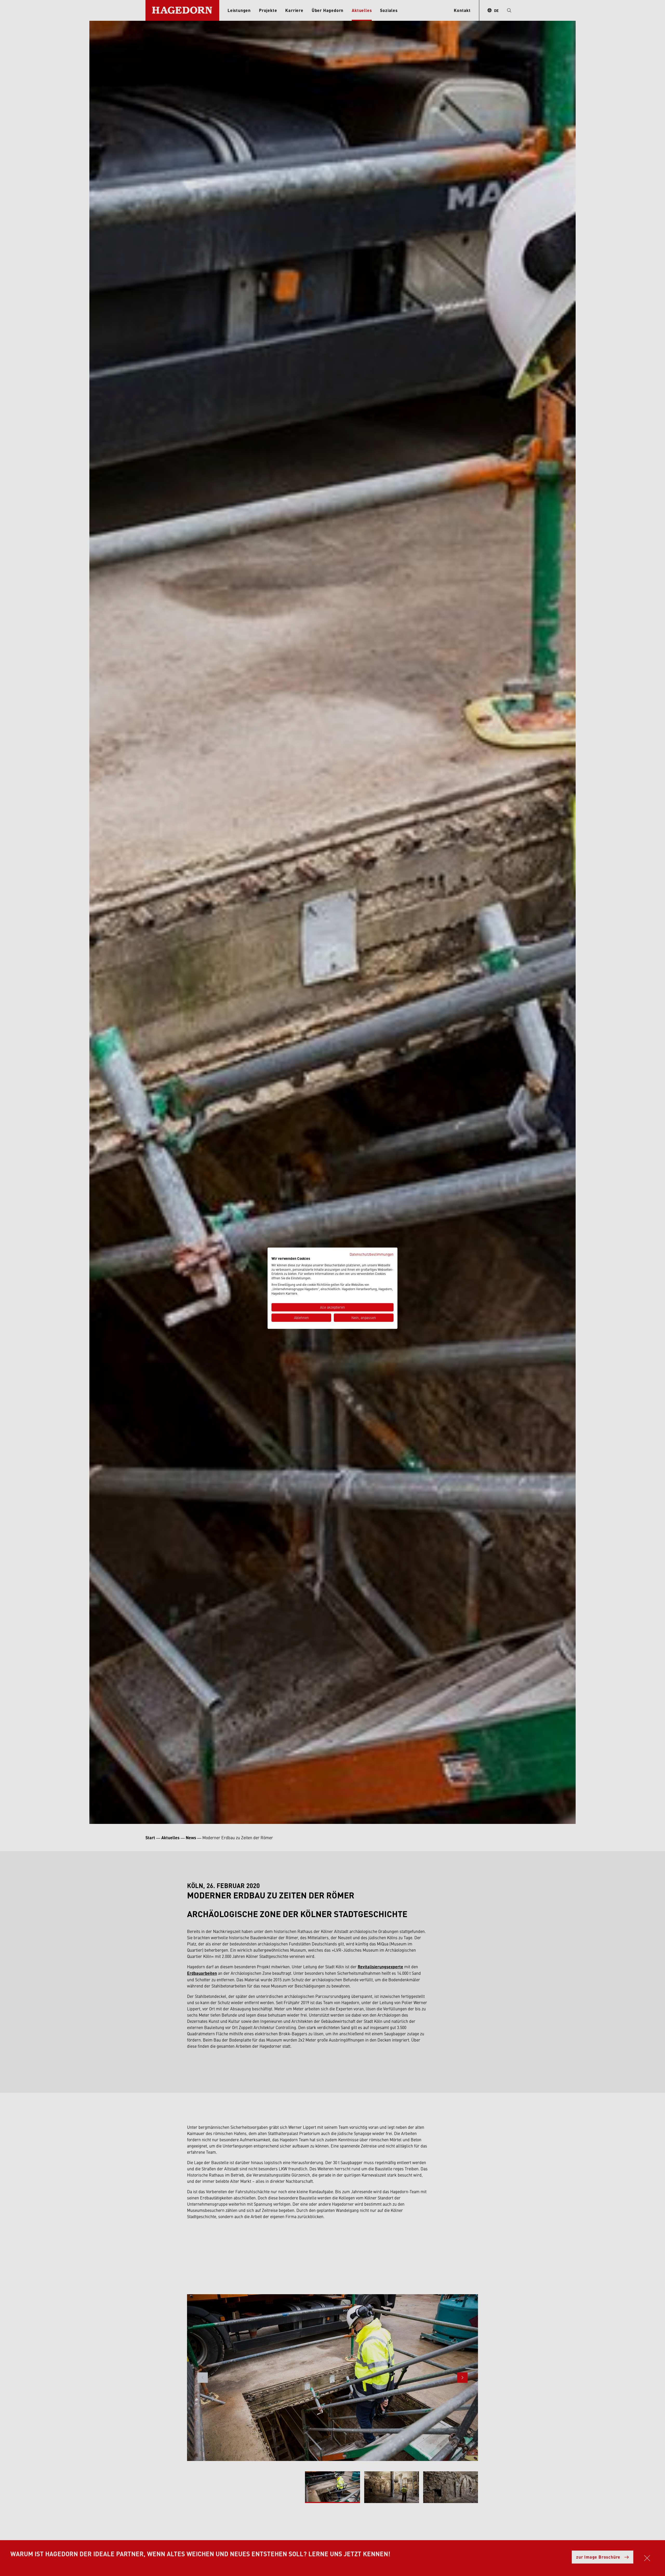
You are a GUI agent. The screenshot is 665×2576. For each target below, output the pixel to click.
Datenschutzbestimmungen (372, 1254)
